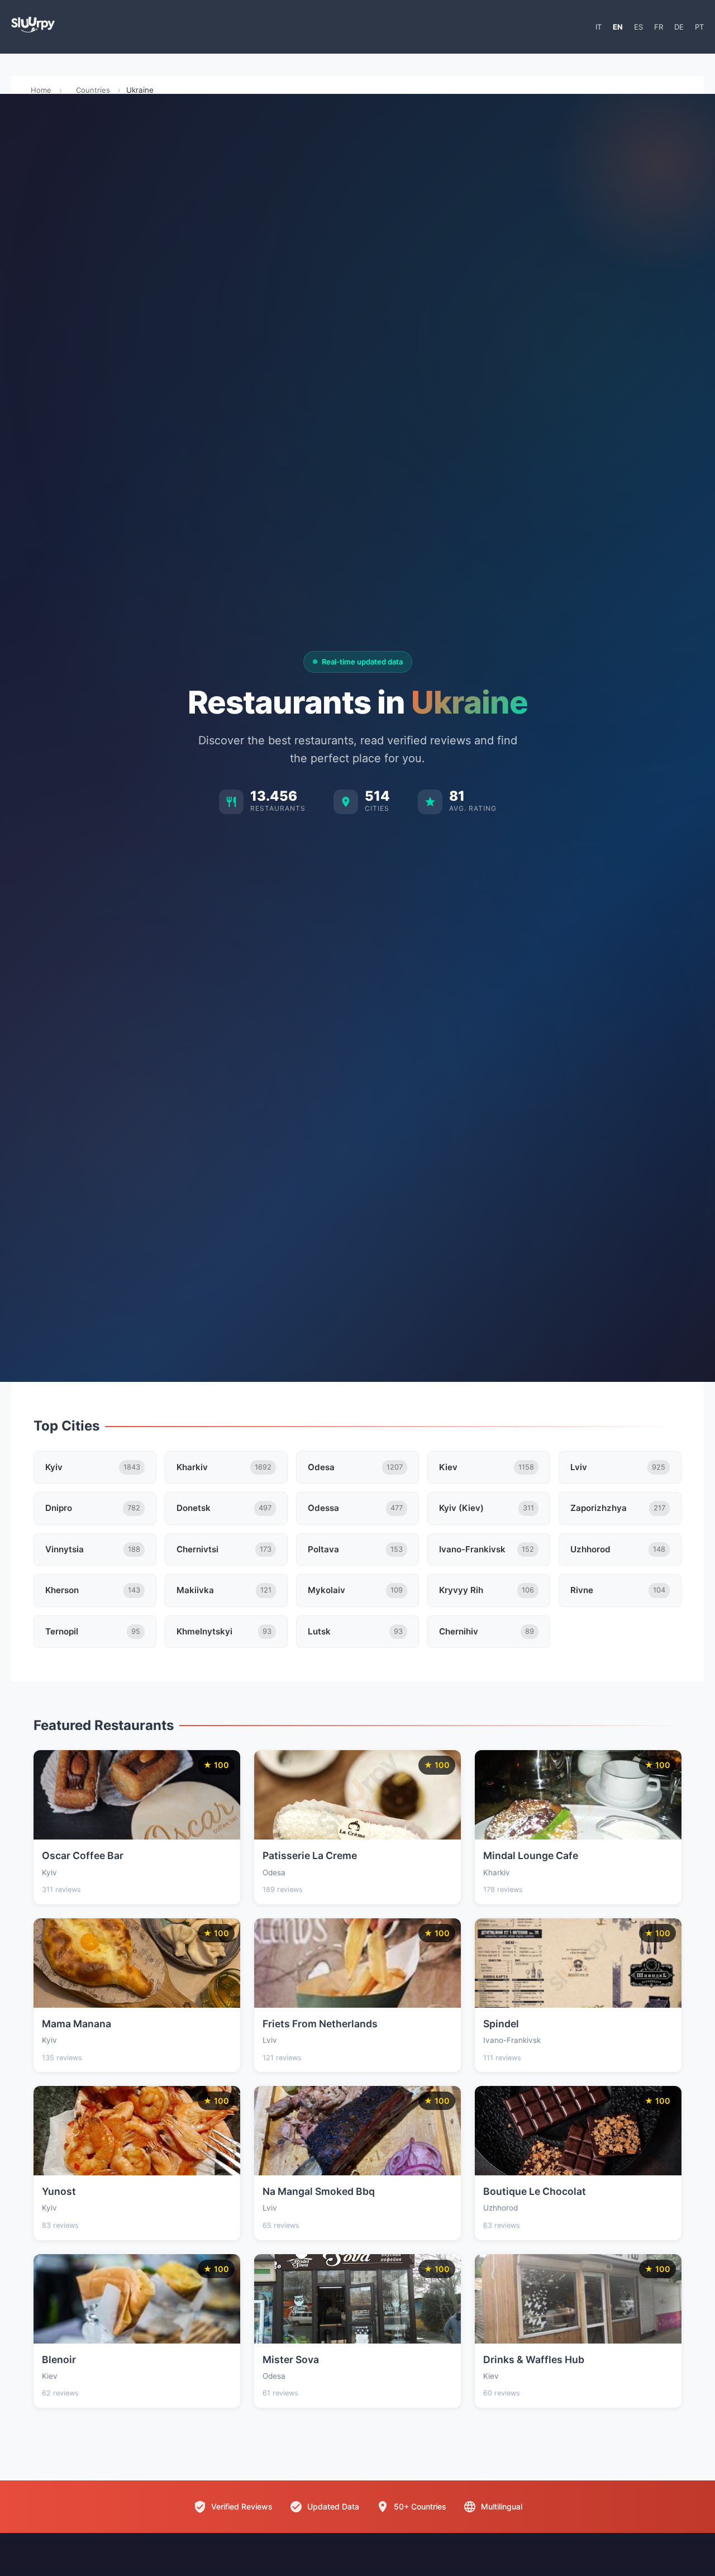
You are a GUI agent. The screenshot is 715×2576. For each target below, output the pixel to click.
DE (679, 27)
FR (659, 27)
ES (638, 27)
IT (599, 27)
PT (699, 27)
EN (618, 27)
